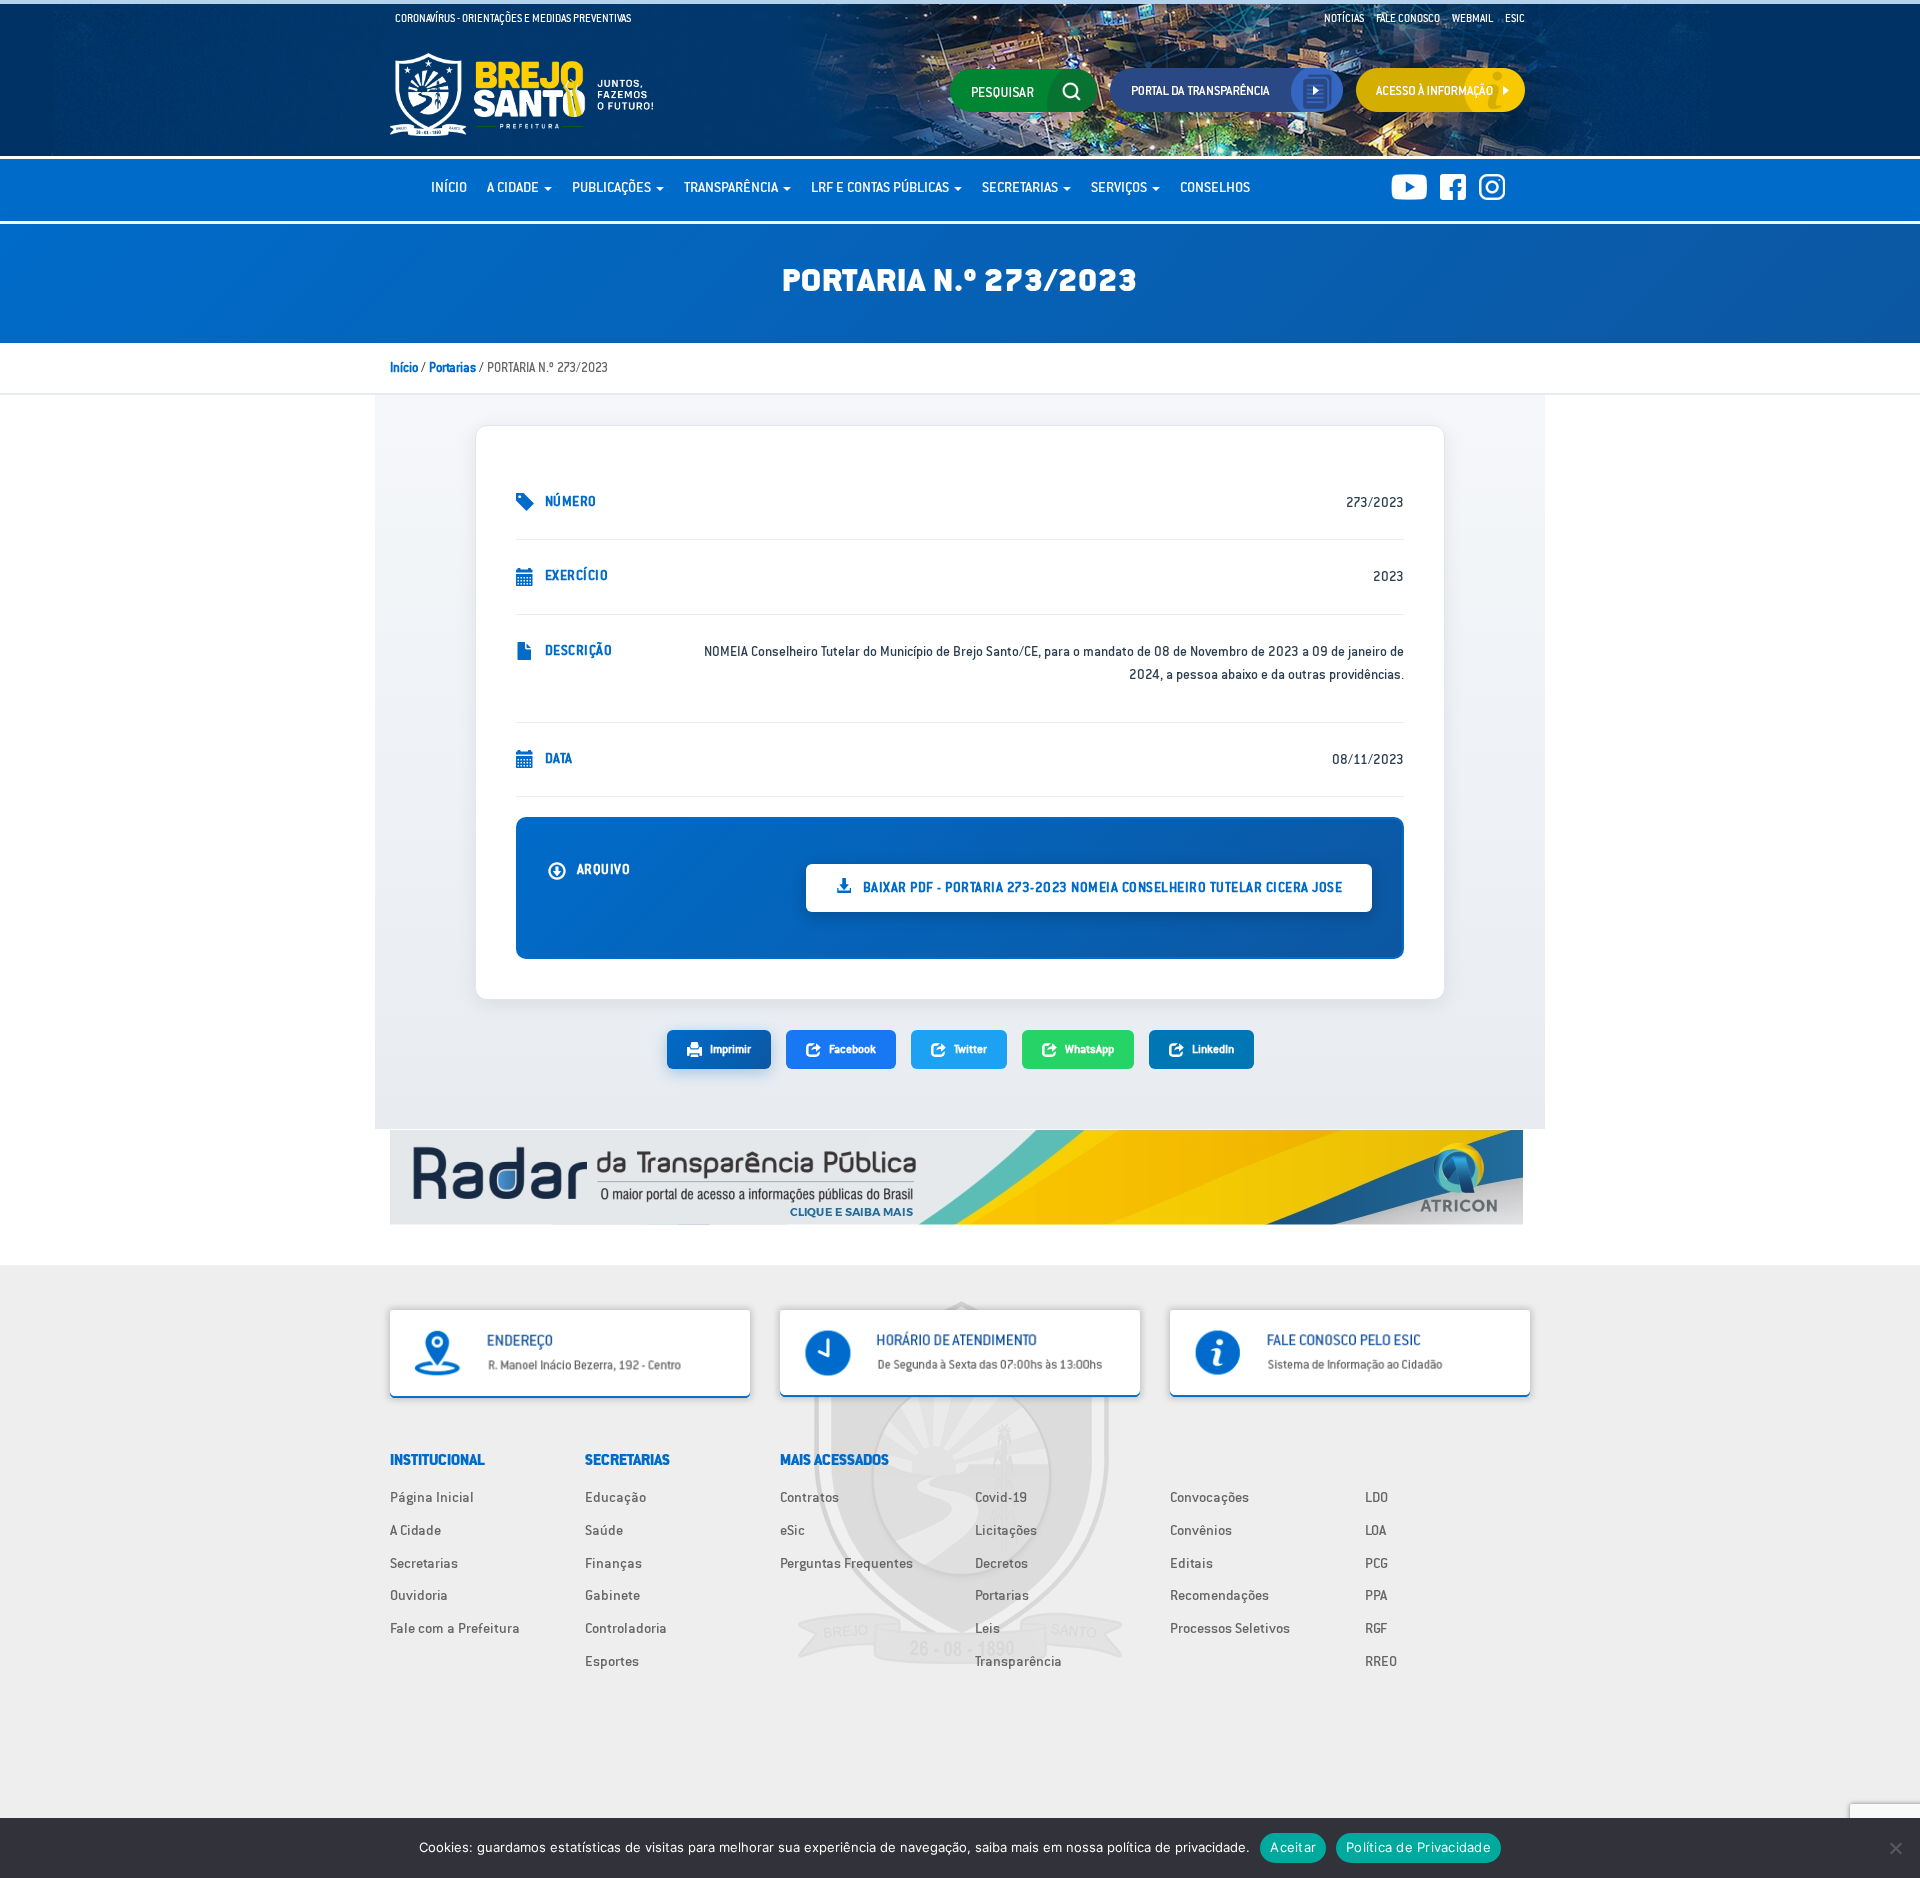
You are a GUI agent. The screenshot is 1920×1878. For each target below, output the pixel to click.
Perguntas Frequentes (846, 1563)
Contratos (809, 1497)
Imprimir (730, 1048)
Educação (615, 1497)
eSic (792, 1530)
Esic (1515, 18)
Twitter (970, 1048)
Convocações (1209, 1497)
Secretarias (1021, 187)
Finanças (613, 1563)
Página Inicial (432, 1497)
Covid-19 (1001, 1497)
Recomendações (1219, 1595)
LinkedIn (1213, 1048)
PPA (1376, 1595)
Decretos (1001, 1563)
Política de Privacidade (1418, 1847)
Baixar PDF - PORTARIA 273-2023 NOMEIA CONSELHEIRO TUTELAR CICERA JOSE (1100, 887)
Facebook (852, 1048)
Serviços (1120, 187)
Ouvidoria (419, 1595)
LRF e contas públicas (881, 187)
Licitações (1006, 1530)
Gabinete (612, 1595)
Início (449, 187)
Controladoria (626, 1628)
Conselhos (1215, 187)
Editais (1191, 1563)
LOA (1375, 1530)
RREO (1381, 1661)
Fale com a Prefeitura (455, 1628)
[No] (1895, 1848)
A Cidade (514, 187)
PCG (1376, 1563)
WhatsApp (1089, 1048)
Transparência (732, 187)
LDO (1376, 1497)
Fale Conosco (1408, 18)
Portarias (452, 367)
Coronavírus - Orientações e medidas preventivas (513, 18)
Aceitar (1293, 1847)
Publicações (613, 187)
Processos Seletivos (1230, 1628)
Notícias (1344, 18)
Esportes (612, 1661)
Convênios (1201, 1530)
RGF (1376, 1628)
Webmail (1472, 18)
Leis (987, 1628)
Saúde (604, 1530)
